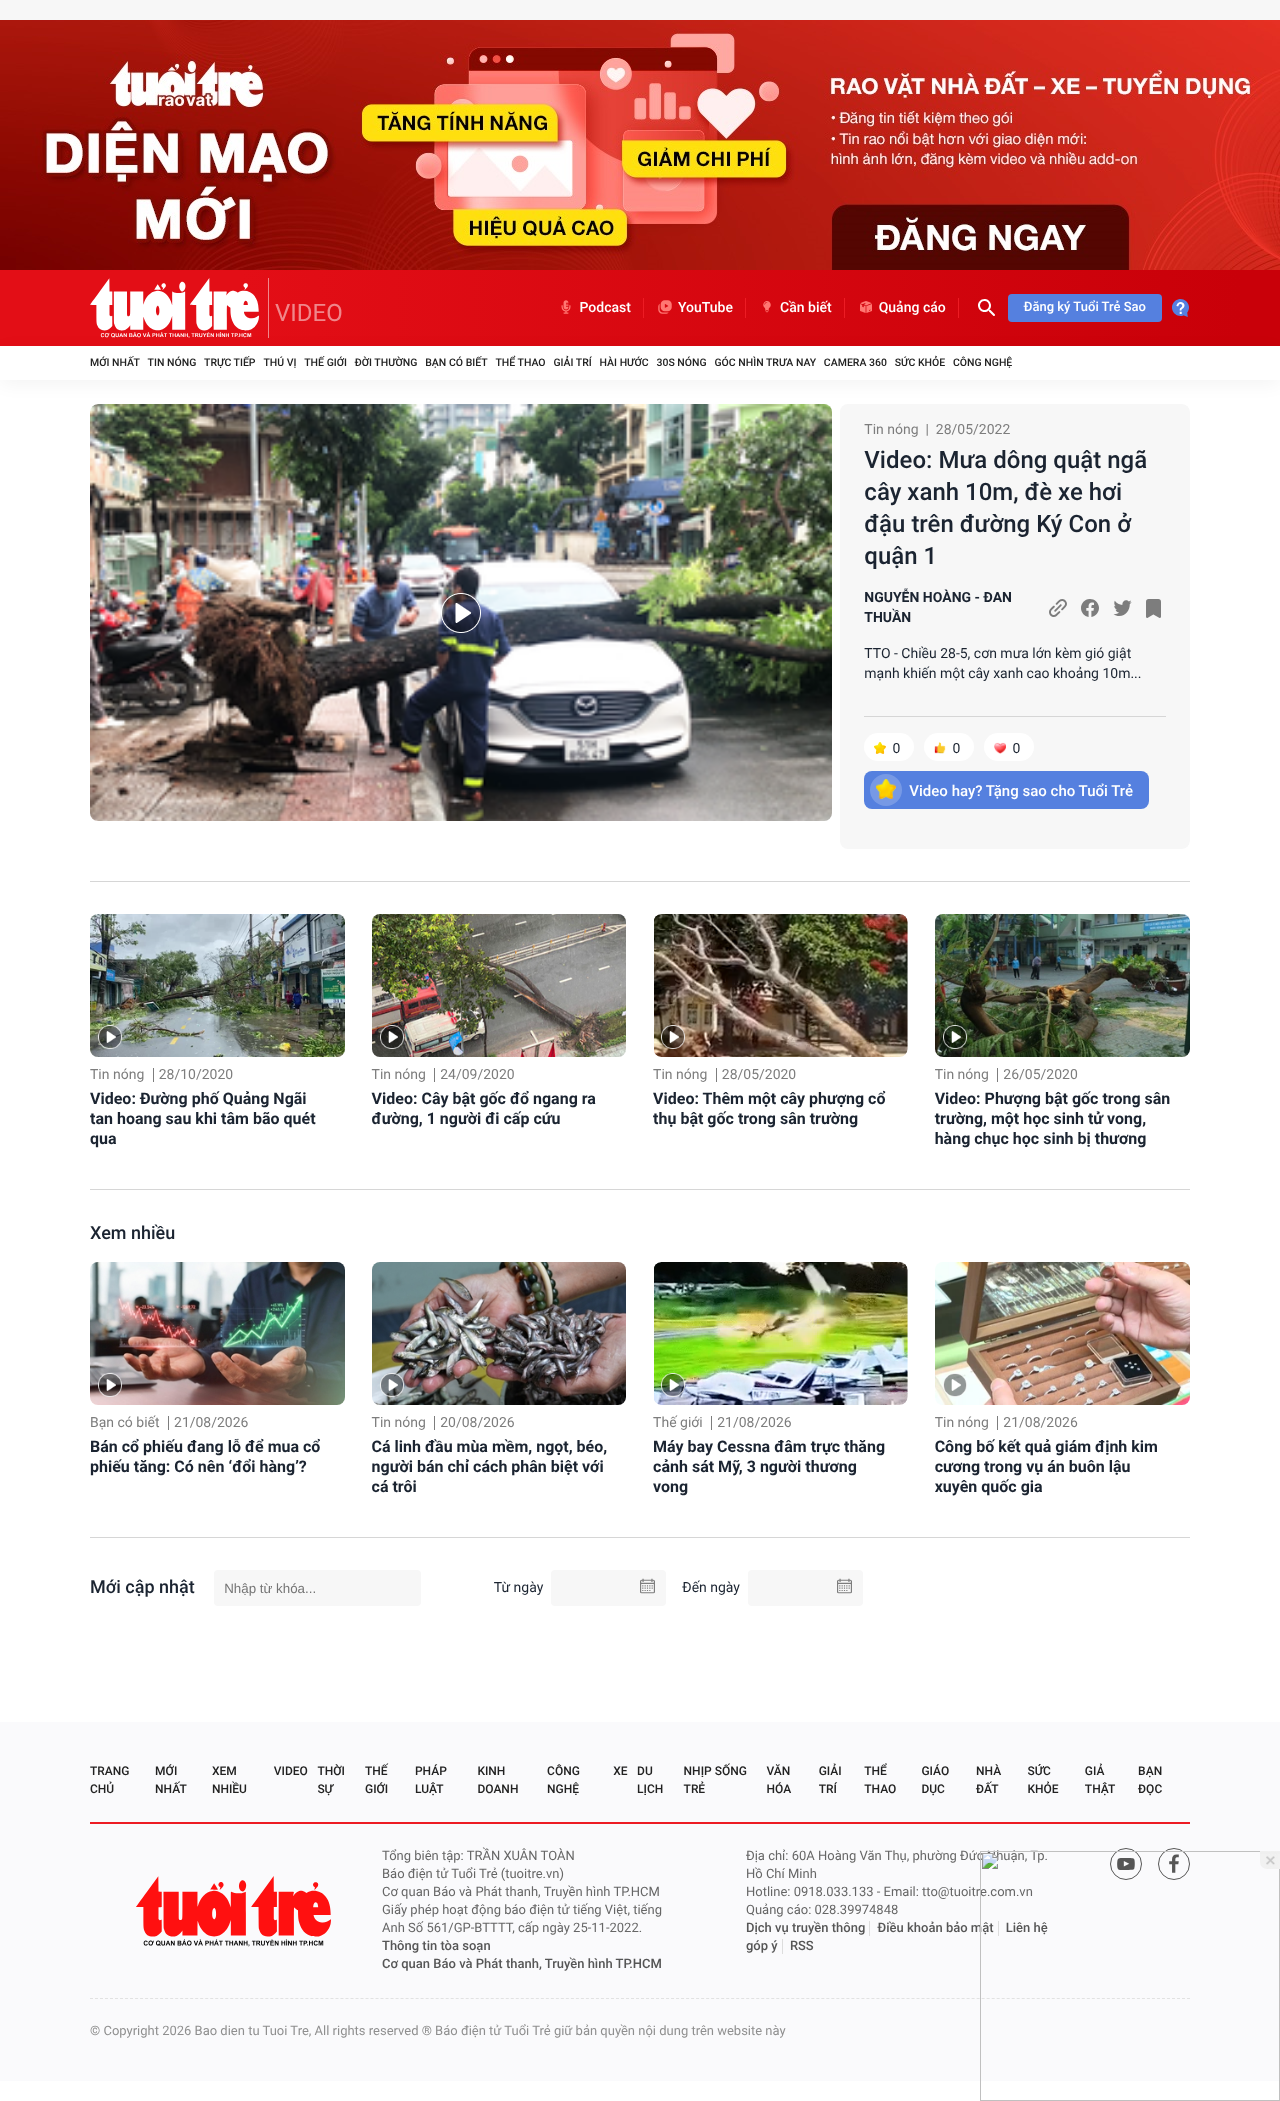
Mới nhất (115, 362)
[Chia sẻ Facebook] (1090, 608)
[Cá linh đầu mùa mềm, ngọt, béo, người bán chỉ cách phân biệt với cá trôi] (499, 1333)
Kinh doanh (497, 1780)
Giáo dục (935, 1780)
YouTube (705, 308)
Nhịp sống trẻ (715, 1780)
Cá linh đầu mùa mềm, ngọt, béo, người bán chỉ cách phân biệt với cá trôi (490, 1466)
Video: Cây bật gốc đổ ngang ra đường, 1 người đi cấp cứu (484, 1108)
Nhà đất (988, 1780)
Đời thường (386, 362)
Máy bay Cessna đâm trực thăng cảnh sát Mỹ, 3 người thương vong (769, 1466)
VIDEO (309, 313)
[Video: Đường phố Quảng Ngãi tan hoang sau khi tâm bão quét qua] (217, 985)
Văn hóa (779, 1780)
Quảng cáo (912, 308)
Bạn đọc (1150, 1780)
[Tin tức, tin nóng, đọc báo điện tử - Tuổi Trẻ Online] (179, 308)
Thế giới (325, 362)
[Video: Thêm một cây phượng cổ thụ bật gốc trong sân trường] (780, 985)
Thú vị (279, 362)
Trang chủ (109, 1780)
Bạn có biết (456, 362)
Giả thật (1100, 1780)
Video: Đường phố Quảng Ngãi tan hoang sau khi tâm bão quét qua (203, 1118)
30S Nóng (681, 362)
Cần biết (806, 308)
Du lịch (650, 1780)
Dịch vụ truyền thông (805, 1928)
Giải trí (572, 362)
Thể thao (520, 362)
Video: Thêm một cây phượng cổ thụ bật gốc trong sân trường (769, 1108)
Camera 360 (855, 362)
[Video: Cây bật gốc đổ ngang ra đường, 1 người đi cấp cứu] (499, 985)
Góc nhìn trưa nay (765, 362)
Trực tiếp (229, 362)
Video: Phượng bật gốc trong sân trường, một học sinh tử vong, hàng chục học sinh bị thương (1053, 1118)
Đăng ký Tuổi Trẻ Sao (1085, 307)
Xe (620, 1771)
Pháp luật (431, 1780)
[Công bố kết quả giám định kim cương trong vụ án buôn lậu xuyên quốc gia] (1062, 1333)
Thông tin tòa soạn (436, 1946)
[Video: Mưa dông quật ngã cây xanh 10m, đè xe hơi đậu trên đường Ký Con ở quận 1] (461, 612)
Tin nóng (172, 362)
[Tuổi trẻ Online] (236, 1911)
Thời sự (331, 1780)
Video (291, 1771)
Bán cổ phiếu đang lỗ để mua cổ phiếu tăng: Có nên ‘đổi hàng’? (205, 1456)
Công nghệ (982, 362)
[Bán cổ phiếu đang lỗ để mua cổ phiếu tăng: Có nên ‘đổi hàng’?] (217, 1333)
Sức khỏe (920, 362)
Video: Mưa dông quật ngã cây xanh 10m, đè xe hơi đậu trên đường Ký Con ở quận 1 (1005, 508)
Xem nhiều (132, 1233)
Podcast (605, 308)
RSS (802, 1946)
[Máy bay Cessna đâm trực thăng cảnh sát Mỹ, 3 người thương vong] (780, 1333)
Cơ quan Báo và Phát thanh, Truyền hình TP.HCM (522, 1964)
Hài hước (624, 362)
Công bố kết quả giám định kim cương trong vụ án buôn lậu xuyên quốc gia (1046, 1466)
